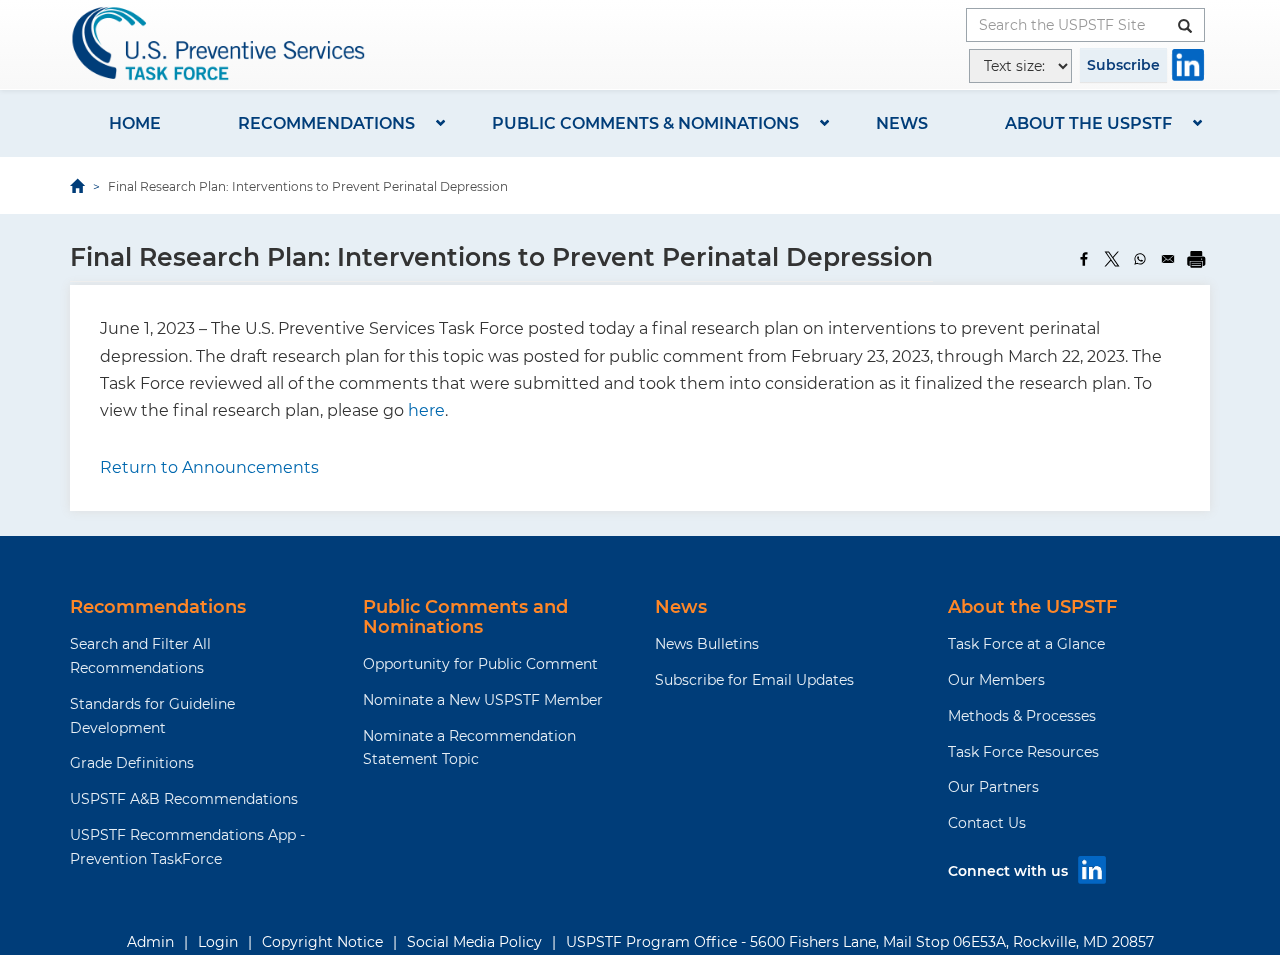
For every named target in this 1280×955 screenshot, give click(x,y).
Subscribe (1123, 65)
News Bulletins (707, 644)
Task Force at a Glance (1026, 644)
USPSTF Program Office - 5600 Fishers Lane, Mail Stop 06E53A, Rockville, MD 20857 (860, 942)
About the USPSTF (1088, 123)
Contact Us (987, 823)
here (426, 410)
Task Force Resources (1023, 752)
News (902, 123)
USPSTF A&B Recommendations (184, 799)
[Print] (1196, 259)
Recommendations (326, 123)
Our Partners (993, 787)
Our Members (996, 680)
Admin (150, 942)
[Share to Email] (1168, 259)
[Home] (220, 43)
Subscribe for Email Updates (754, 680)
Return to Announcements (209, 467)
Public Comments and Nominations (465, 617)
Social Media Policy (474, 942)
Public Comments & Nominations (645, 123)
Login (218, 942)
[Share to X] (1112, 259)
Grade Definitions (132, 763)
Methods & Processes (1022, 716)
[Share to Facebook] (1084, 259)
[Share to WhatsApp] (1140, 259)
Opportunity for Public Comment (480, 664)
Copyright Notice (322, 942)
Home (135, 123)
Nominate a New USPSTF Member (483, 700)
